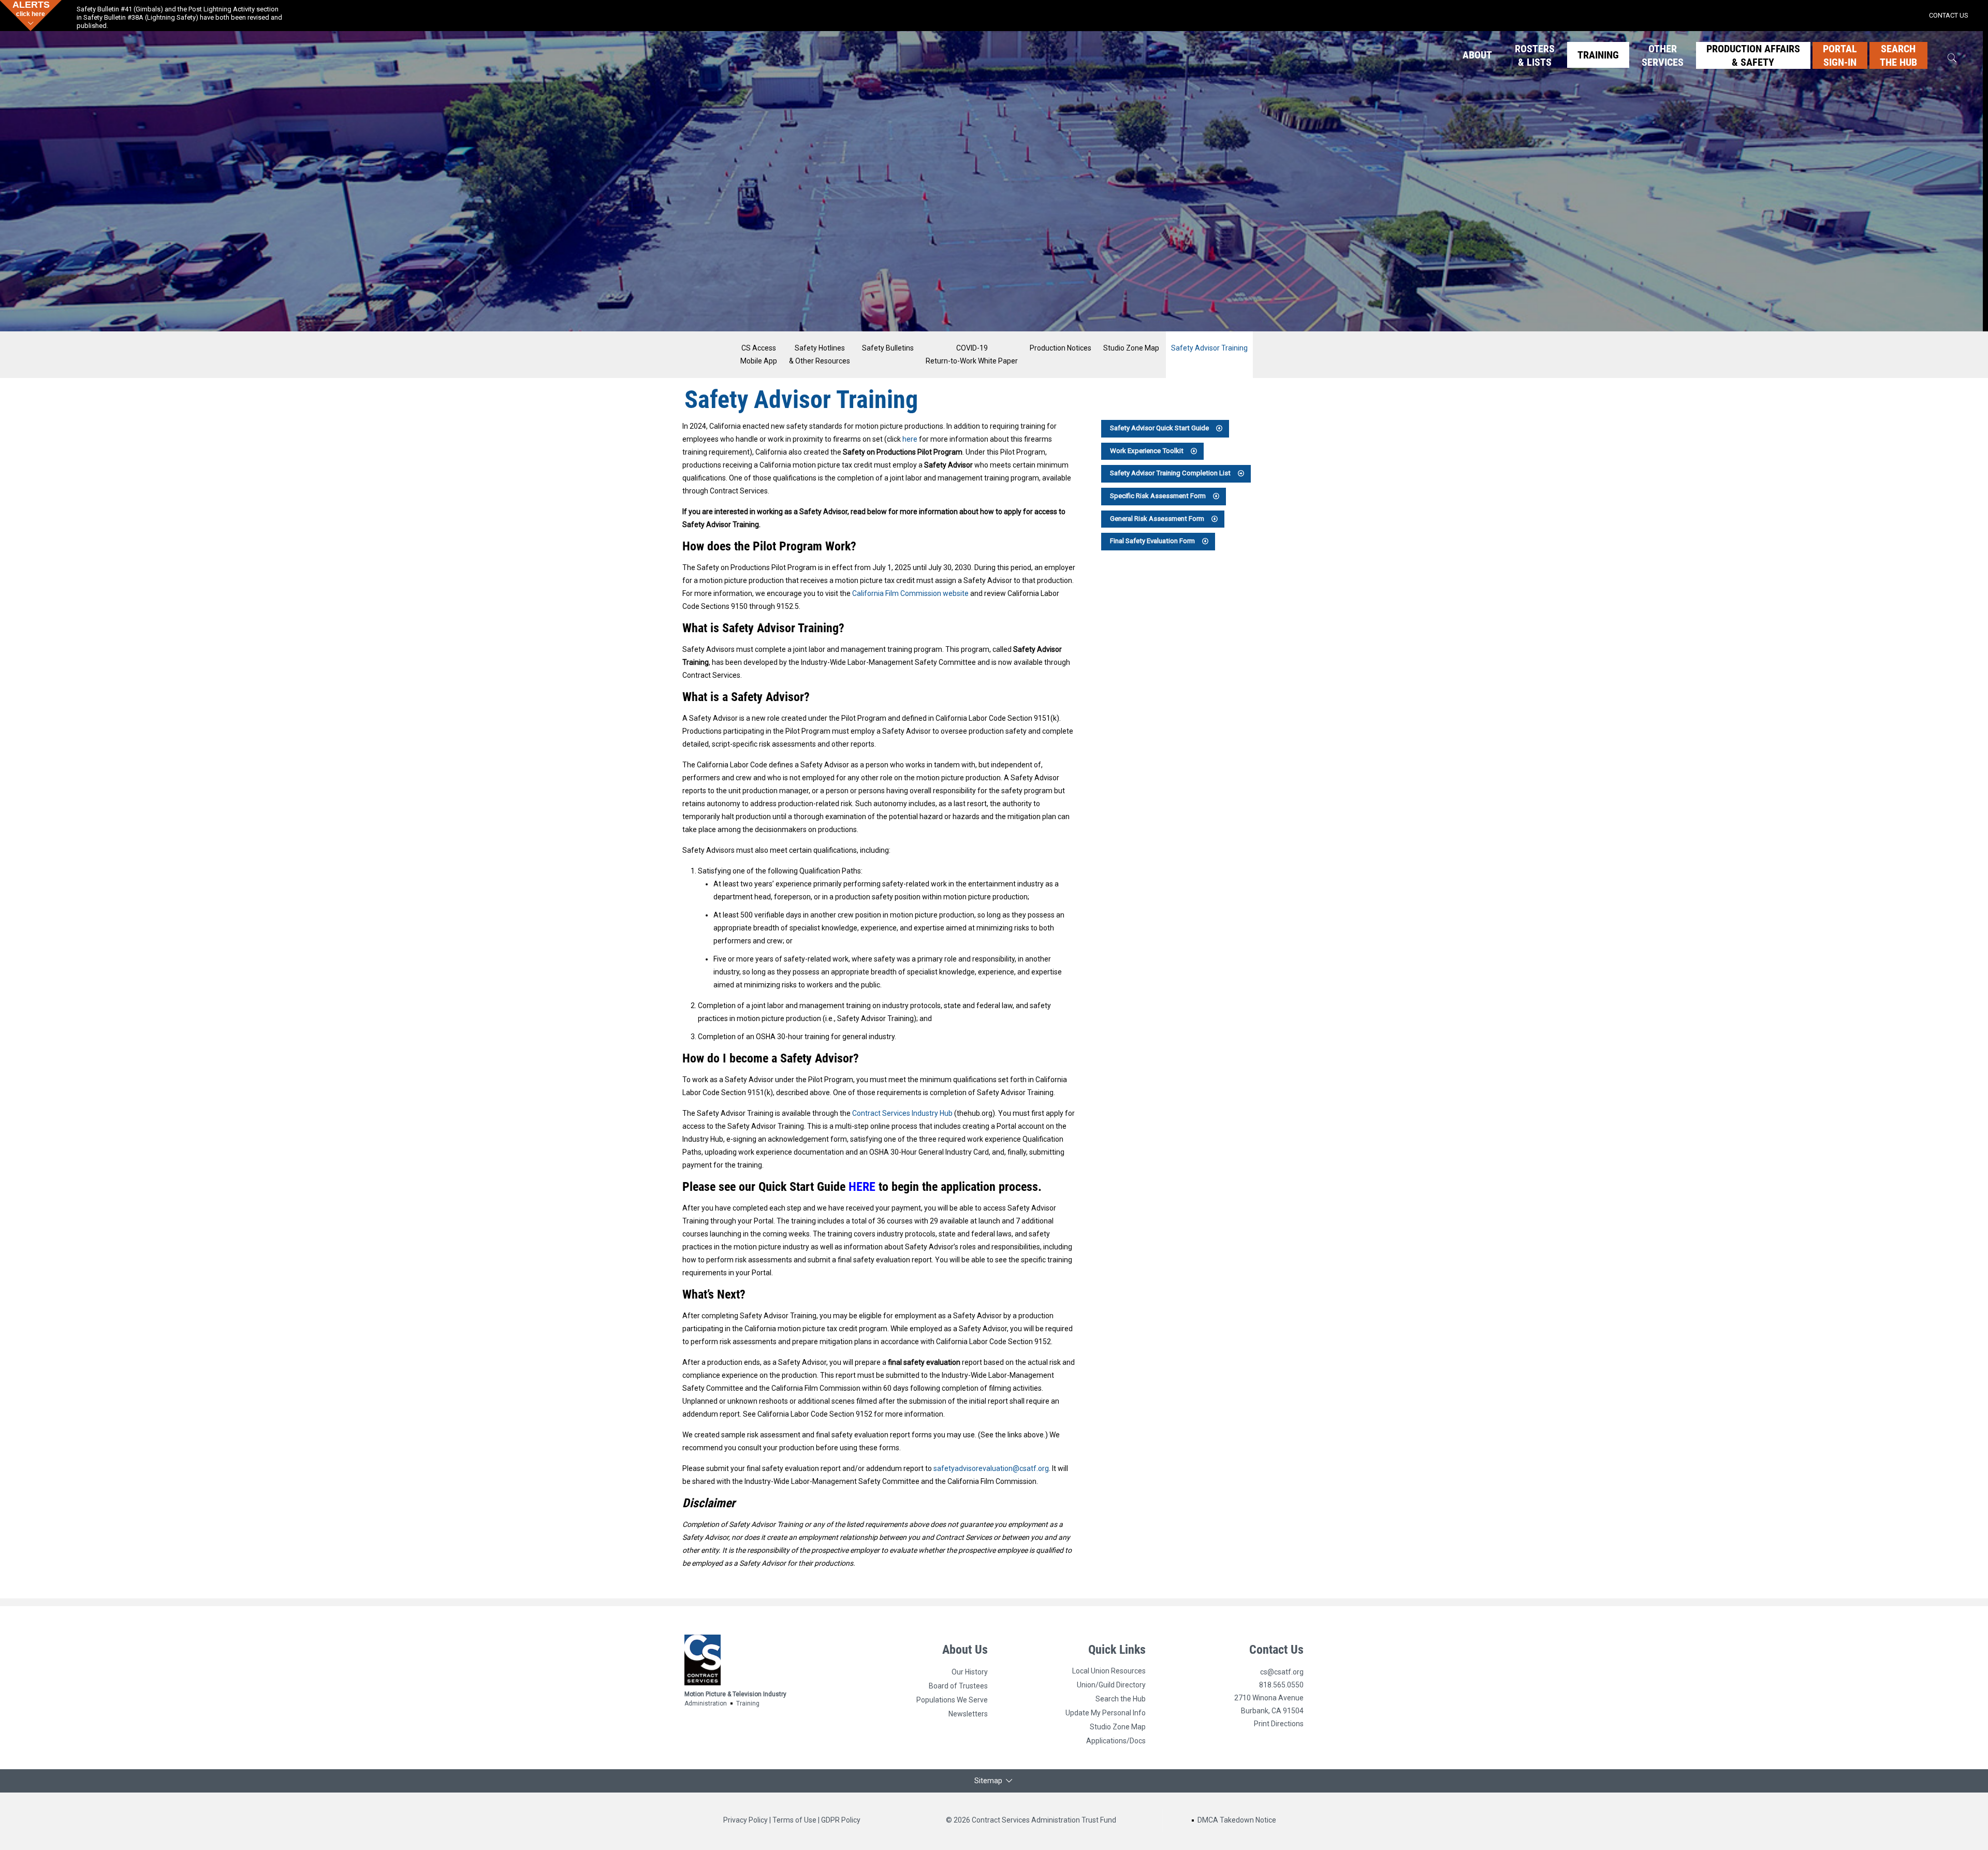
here (910, 439)
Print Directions (1279, 1724)
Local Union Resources (1109, 1671)
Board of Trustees (958, 1686)
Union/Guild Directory (1111, 1685)
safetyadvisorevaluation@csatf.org (991, 1468)
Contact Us (1276, 1650)
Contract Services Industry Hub (902, 1113)
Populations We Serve (952, 1700)
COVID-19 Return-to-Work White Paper (972, 354)
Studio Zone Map (1131, 348)
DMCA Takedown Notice (1237, 1820)
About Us (965, 1650)
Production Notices (1061, 348)
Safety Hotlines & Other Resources (820, 354)
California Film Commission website (910, 593)
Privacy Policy (745, 1820)
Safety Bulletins (888, 348)
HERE (862, 1187)
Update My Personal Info (1106, 1713)
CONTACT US (1949, 15)
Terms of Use (794, 1820)
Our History (970, 1672)
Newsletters (968, 1714)
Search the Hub (1121, 1699)
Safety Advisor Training (1209, 348)
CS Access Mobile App (759, 354)
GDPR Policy (841, 1820)
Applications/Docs (1116, 1741)
